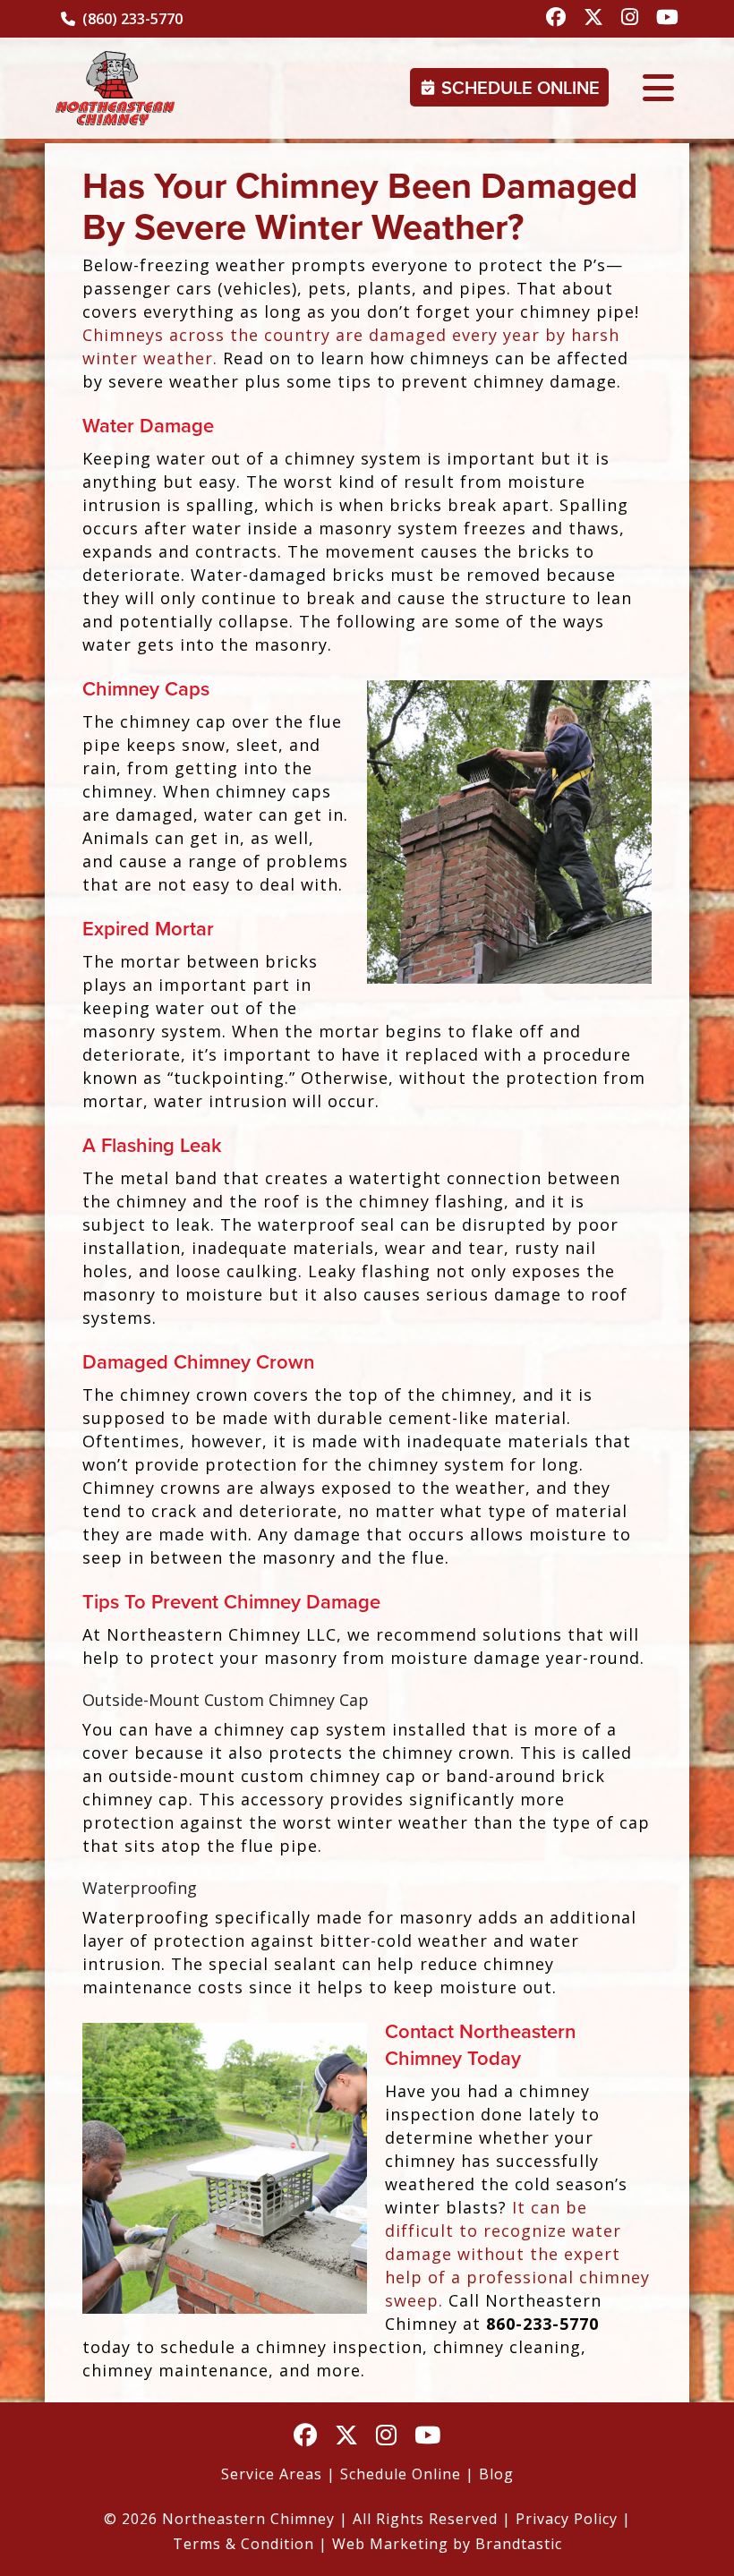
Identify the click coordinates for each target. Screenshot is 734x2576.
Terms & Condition (243, 2544)
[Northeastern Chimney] (115, 88)
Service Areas (272, 2474)
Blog (496, 2474)
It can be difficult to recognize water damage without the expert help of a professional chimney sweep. (517, 2254)
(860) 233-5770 (131, 19)
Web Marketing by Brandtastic (447, 2544)
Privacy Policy (567, 2519)
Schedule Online (521, 88)
